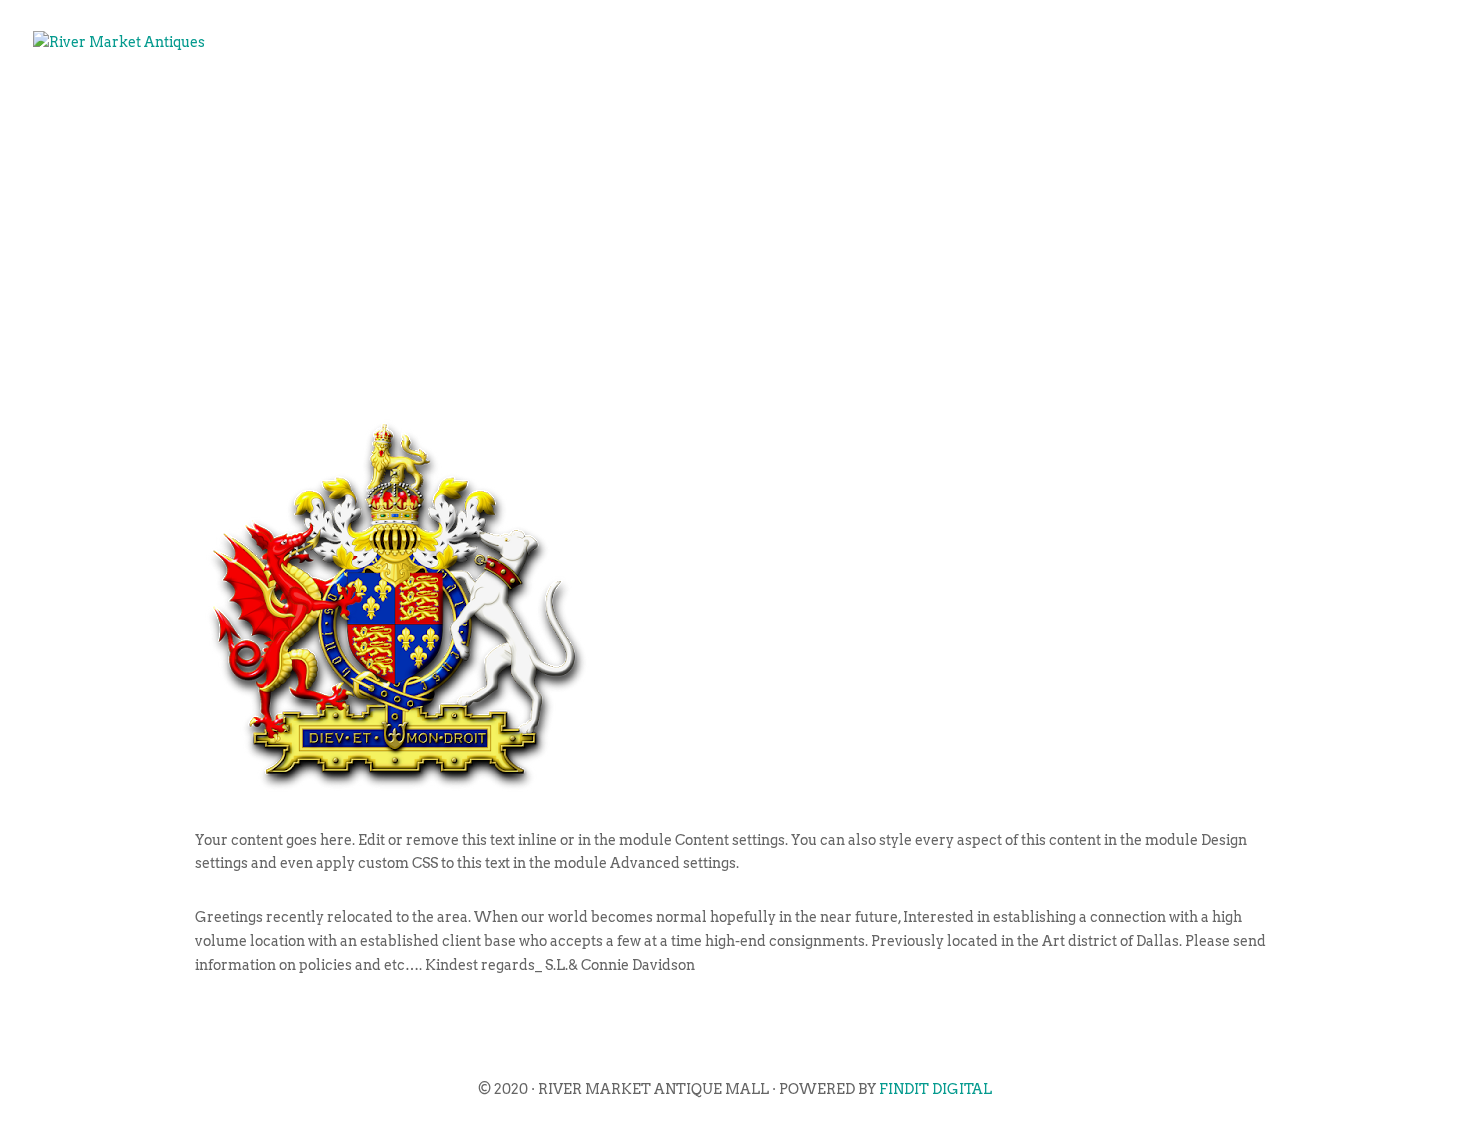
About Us (779, 106)
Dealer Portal (1345, 106)
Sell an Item (1010, 106)
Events (885, 106)
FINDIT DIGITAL (935, 1089)
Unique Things (1173, 106)
